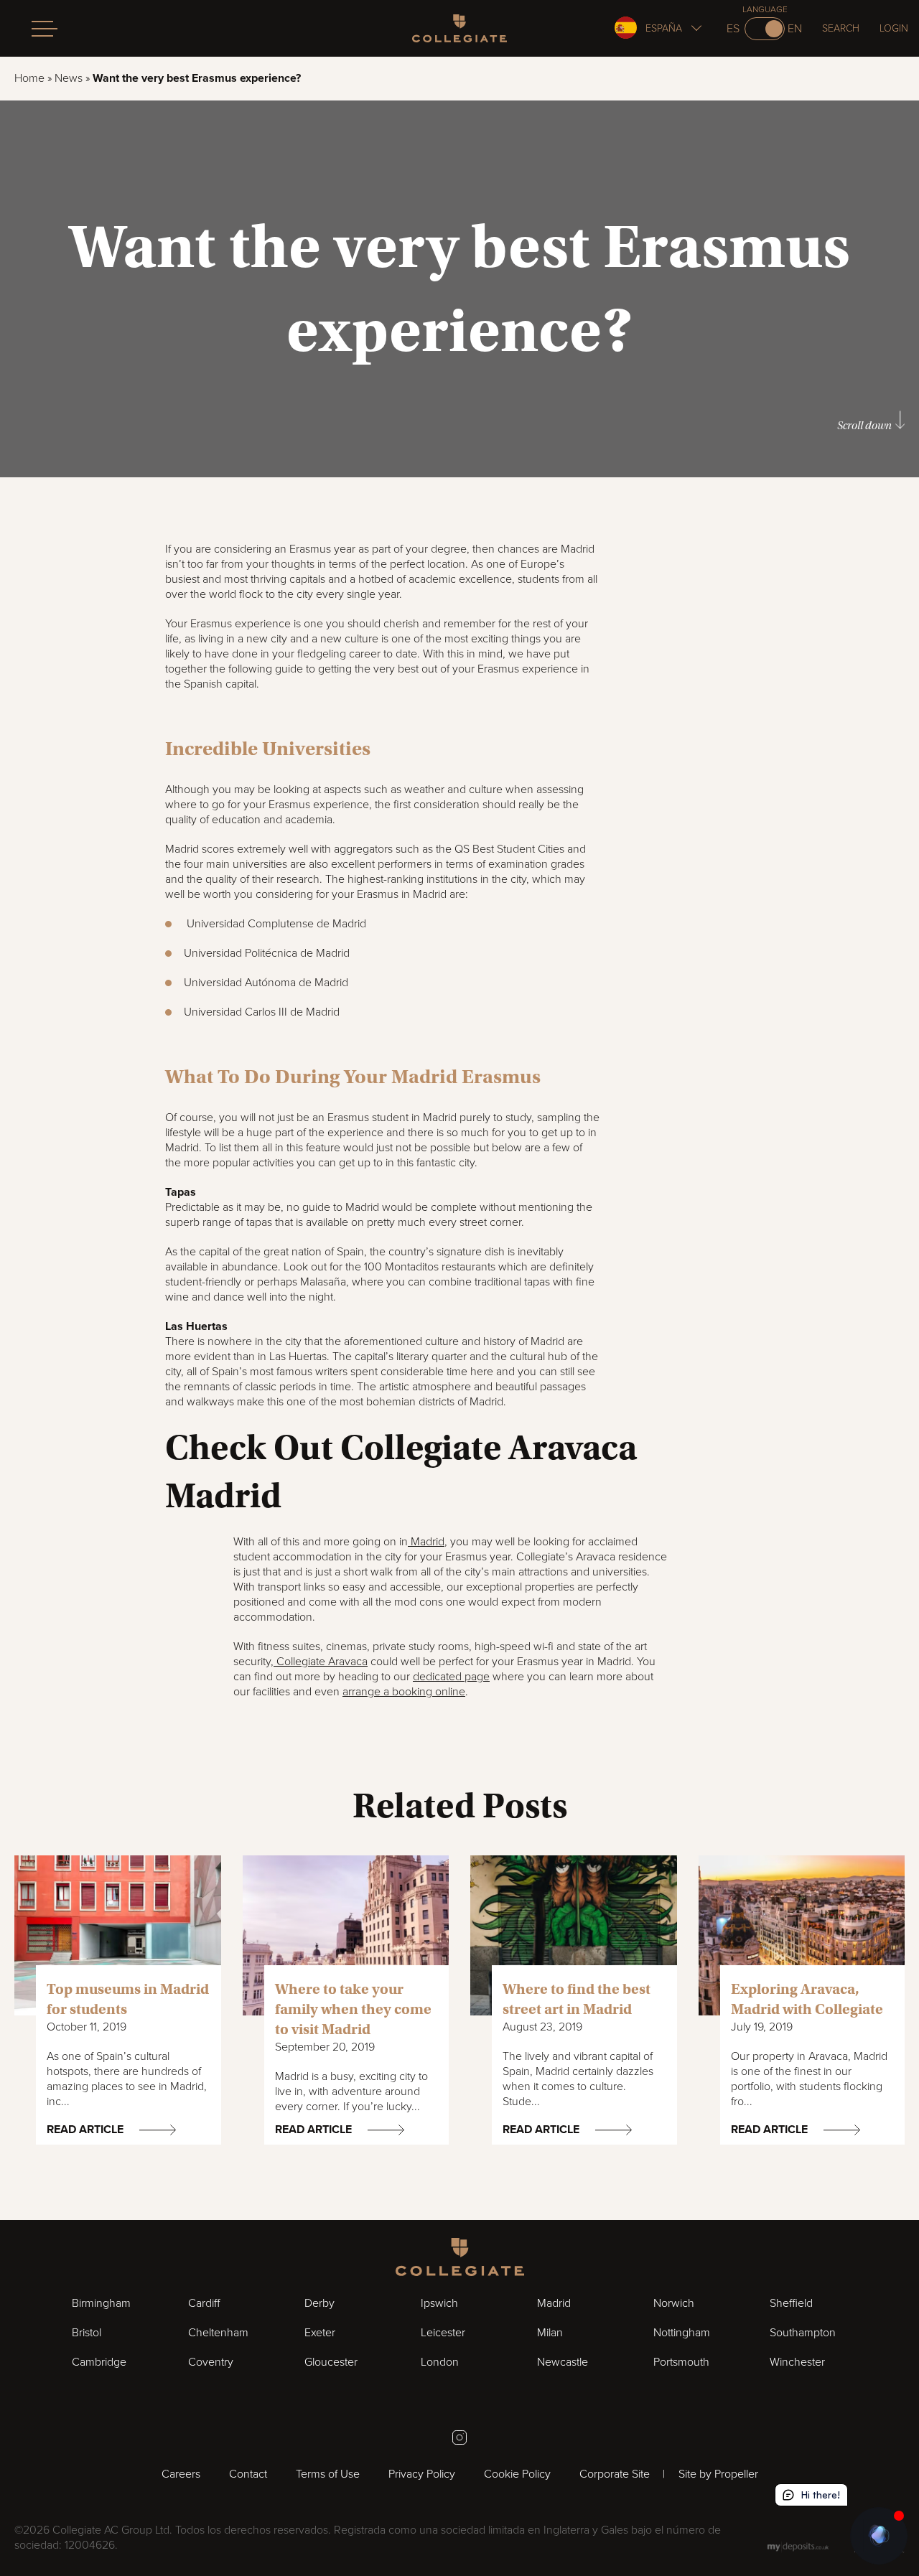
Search (841, 28)
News (69, 78)
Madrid (426, 1542)
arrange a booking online (404, 1692)
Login (894, 28)
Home (29, 78)
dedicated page (451, 1677)
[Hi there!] (879, 2536)
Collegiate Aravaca (321, 1662)
